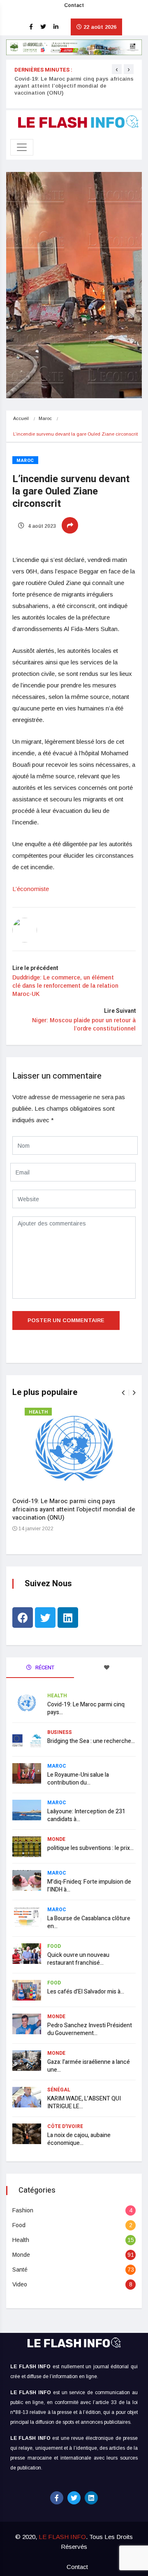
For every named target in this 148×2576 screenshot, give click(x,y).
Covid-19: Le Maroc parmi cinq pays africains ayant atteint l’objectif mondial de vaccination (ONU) (74, 86)
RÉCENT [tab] (44, 1667)
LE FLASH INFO (62, 2537)
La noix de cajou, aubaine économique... (79, 2139)
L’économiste (31, 889)
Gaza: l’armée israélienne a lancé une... (89, 2066)
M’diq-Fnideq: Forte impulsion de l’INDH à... (89, 1886)
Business (60, 1732)
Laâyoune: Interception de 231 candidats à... (86, 1815)
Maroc (45, 418)
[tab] (108, 1668)
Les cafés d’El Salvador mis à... (86, 1992)
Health (38, 1412)
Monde (56, 1839)
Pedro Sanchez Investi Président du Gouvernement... (90, 2029)
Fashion (23, 2210)
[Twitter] (45, 1618)
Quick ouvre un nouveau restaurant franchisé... (78, 1959)
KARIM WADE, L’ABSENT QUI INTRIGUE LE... (84, 2103)
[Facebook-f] (57, 2498)
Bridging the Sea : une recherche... (91, 1741)
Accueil (21, 418)
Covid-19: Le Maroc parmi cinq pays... (86, 1708)
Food (54, 1946)
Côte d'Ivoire (65, 2126)
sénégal (59, 2090)
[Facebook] (23, 1618)
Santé (20, 2270)
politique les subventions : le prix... (90, 1848)
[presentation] (117, 69)
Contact (74, 5)
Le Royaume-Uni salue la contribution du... (78, 1779)
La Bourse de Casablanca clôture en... (89, 1922)
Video (20, 2284)
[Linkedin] (68, 1618)
